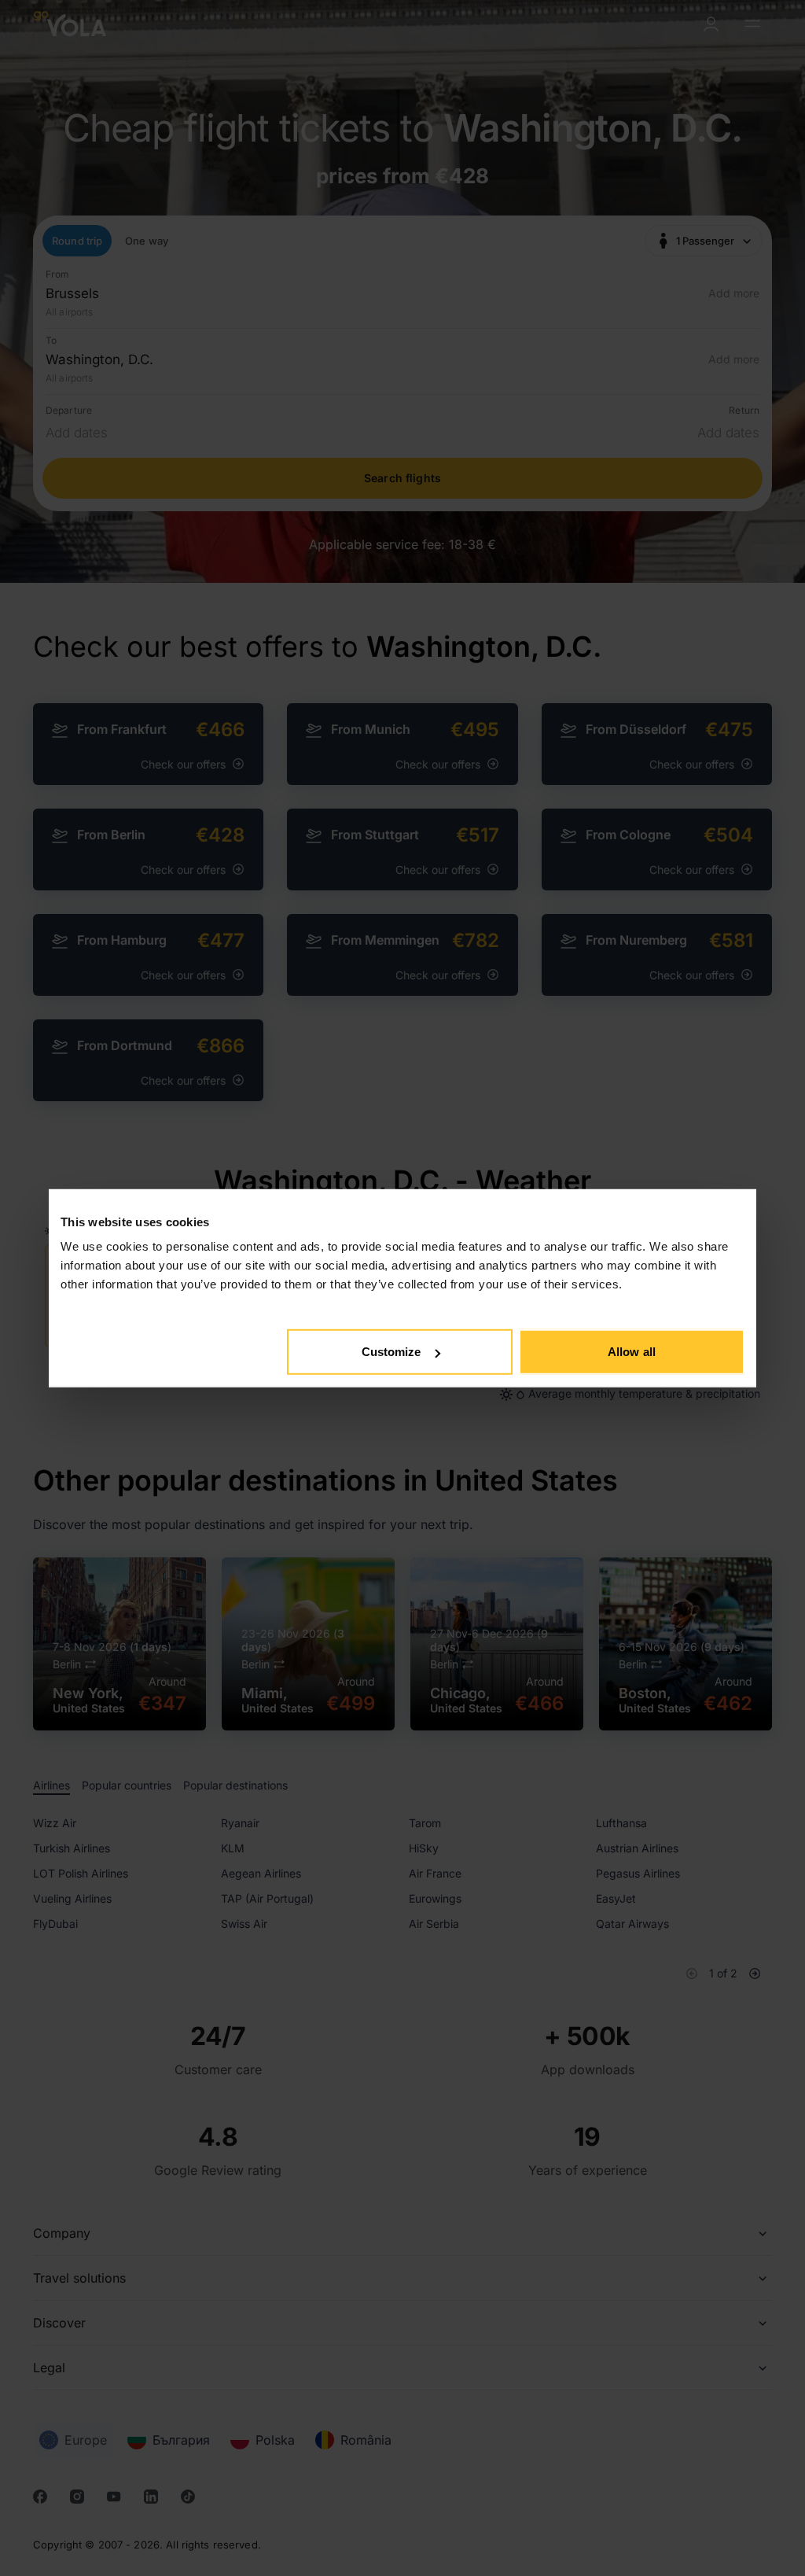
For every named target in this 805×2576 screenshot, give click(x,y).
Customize (391, 1352)
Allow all (632, 1352)
